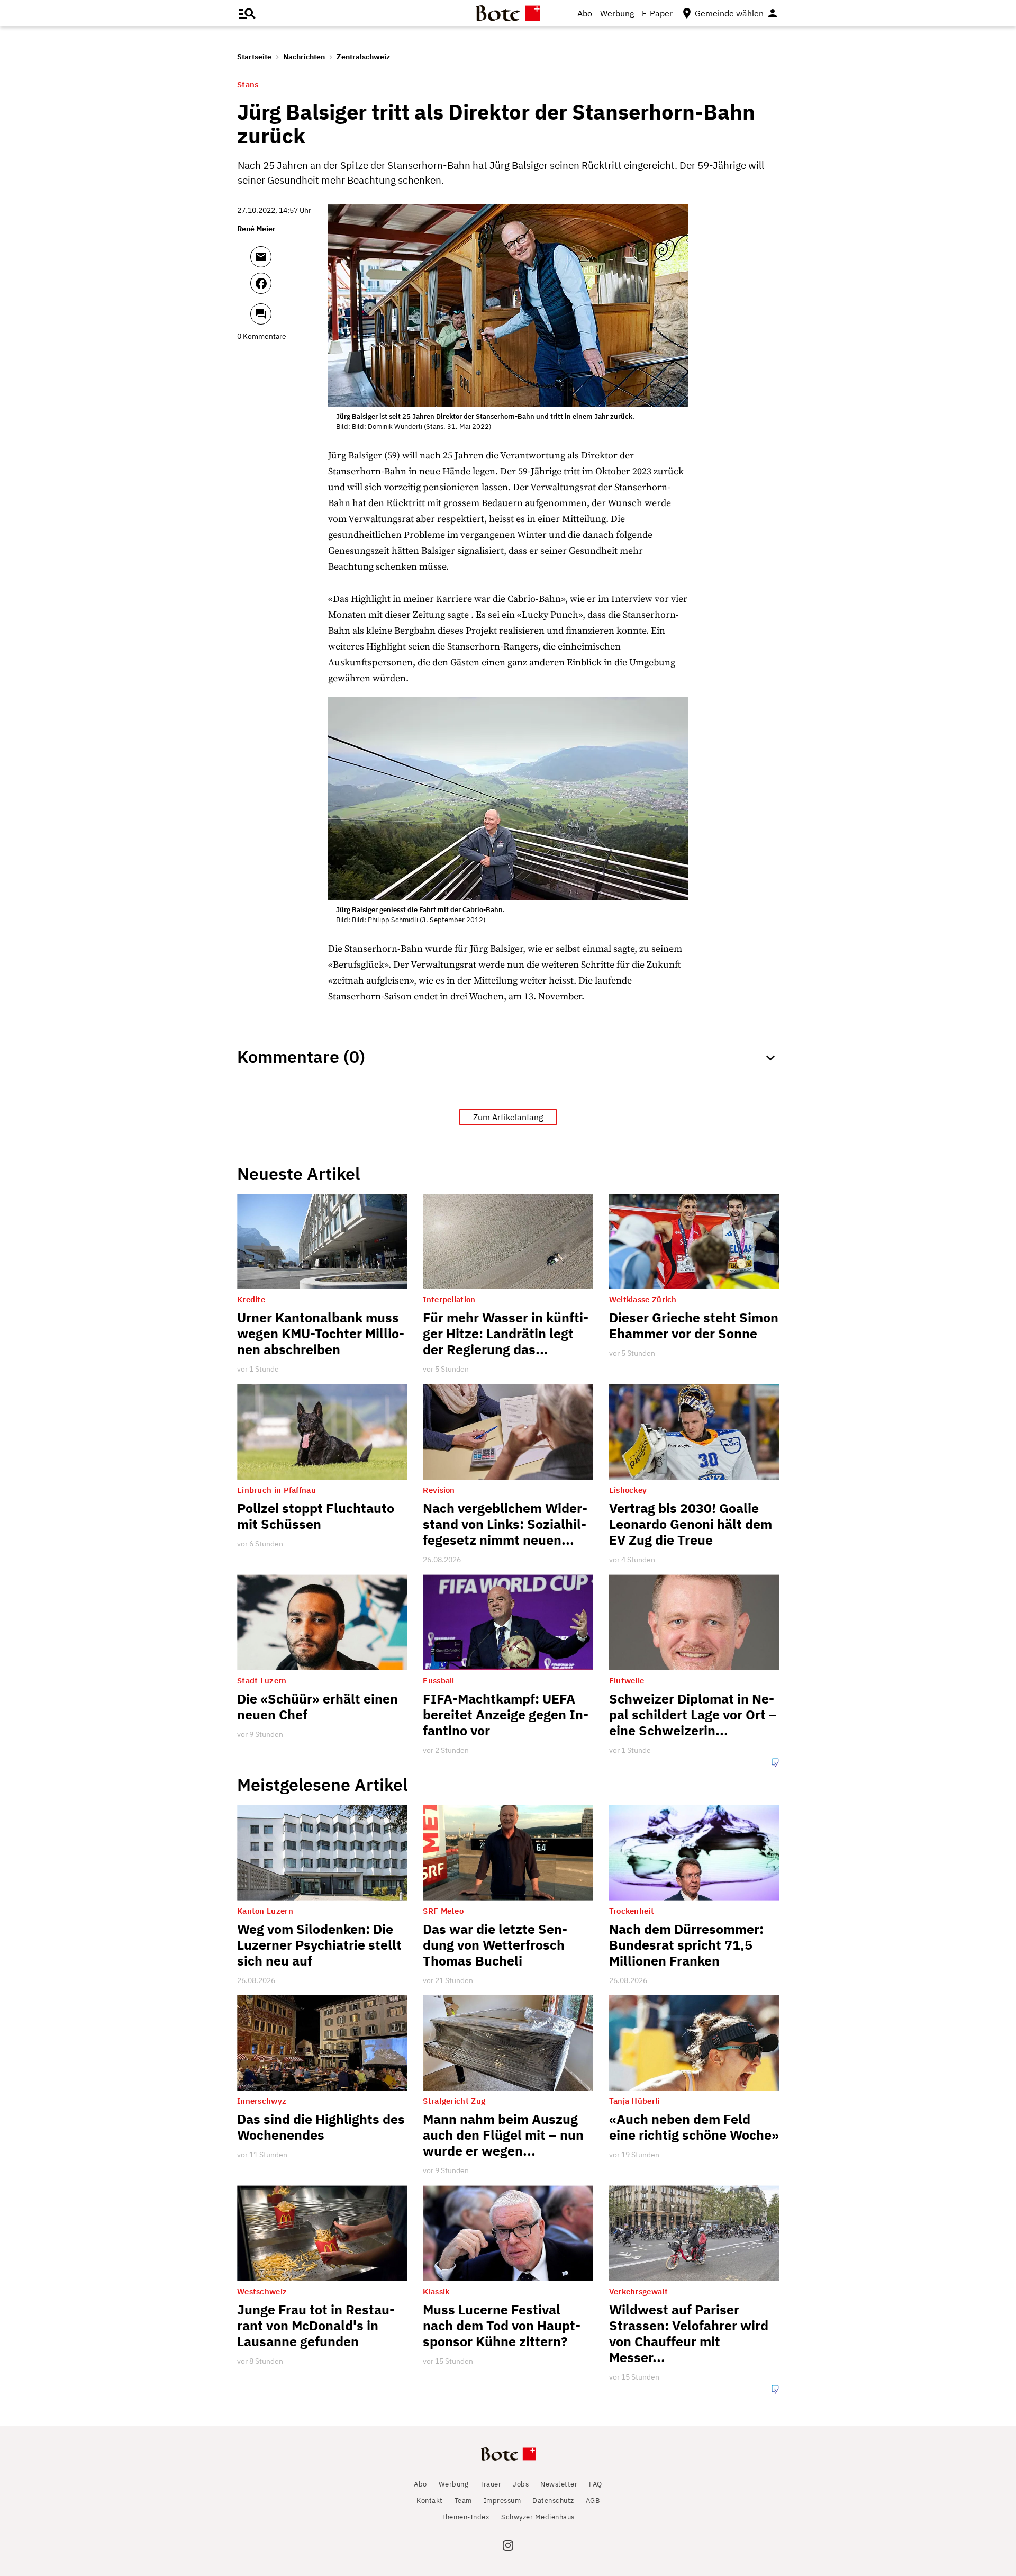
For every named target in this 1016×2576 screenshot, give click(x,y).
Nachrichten (304, 57)
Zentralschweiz (363, 57)
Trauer (491, 2484)
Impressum (502, 2501)
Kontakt (430, 2501)
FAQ (596, 2484)
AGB (593, 2501)
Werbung (617, 13)
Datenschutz (553, 2501)
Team (463, 2501)
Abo (585, 13)
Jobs (521, 2484)
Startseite (254, 57)
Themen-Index (465, 2517)
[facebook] (289, 288)
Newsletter (559, 2484)
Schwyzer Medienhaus (538, 2517)
